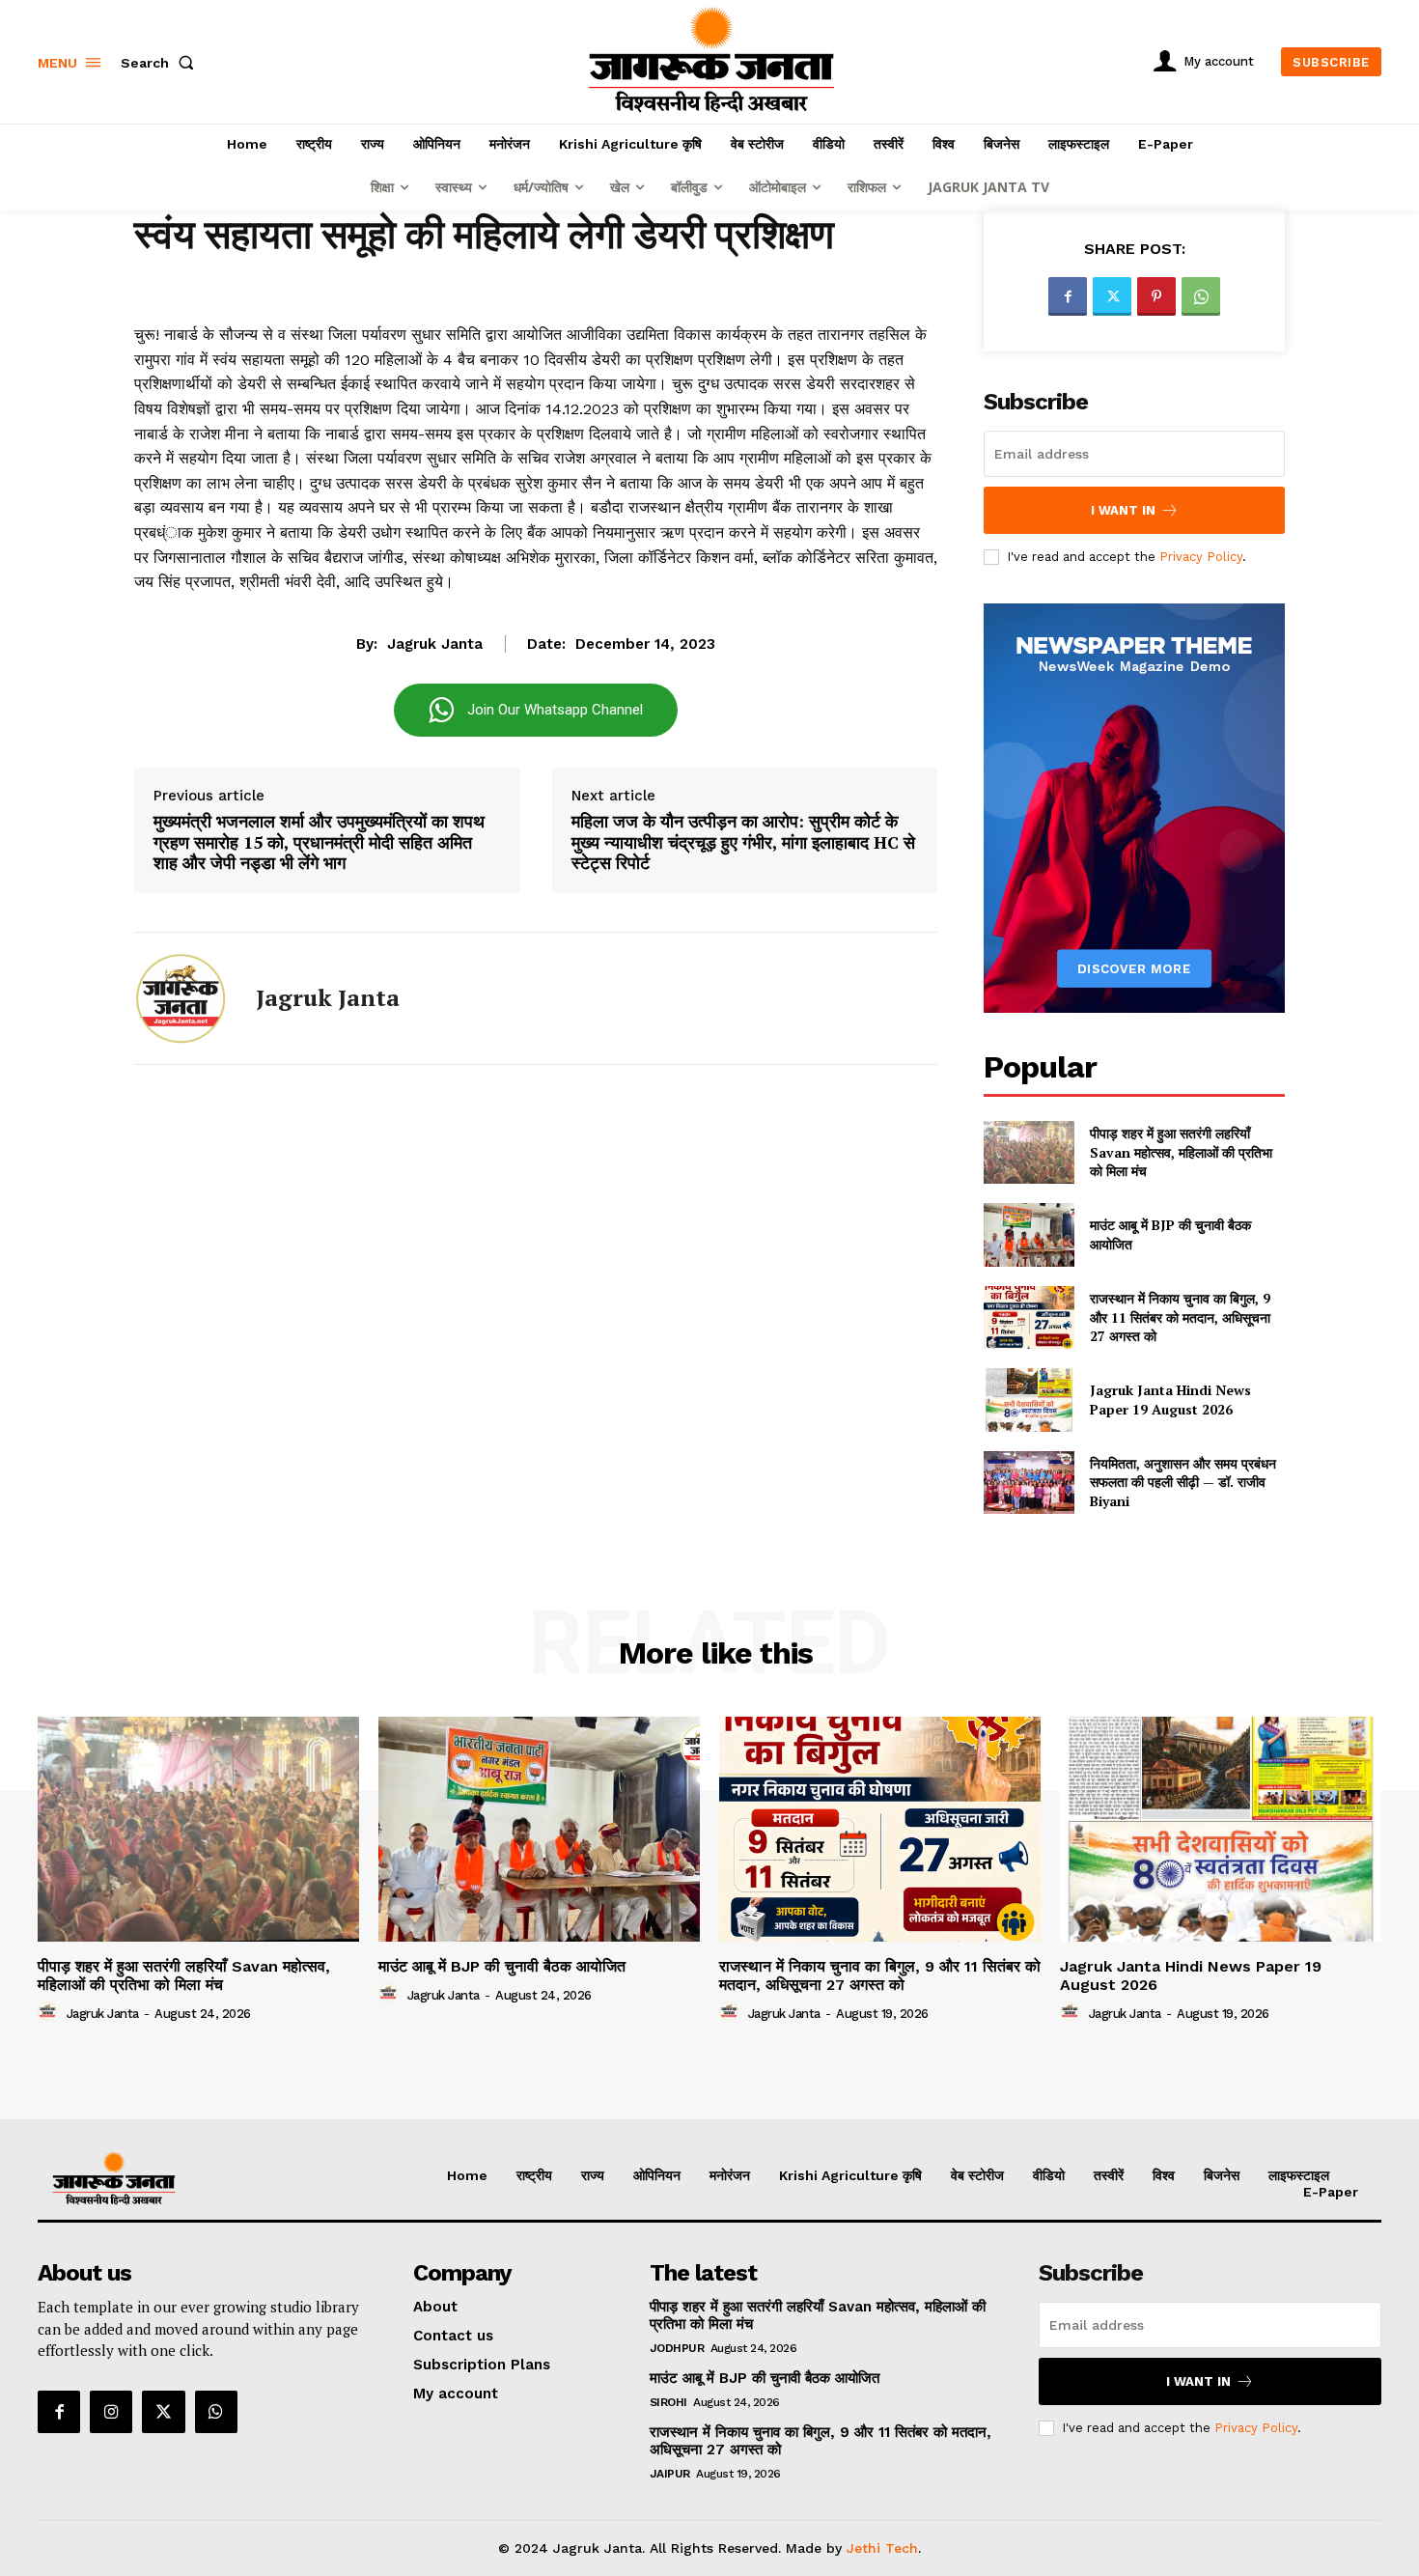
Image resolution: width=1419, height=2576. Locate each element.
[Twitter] (1112, 296)
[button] (161, 63)
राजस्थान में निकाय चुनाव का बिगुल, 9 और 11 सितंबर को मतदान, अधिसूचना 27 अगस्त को (1180, 1317)
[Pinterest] (1156, 296)
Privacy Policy (1201, 557)
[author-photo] (50, 2012)
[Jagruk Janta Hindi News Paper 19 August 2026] (1029, 1400)
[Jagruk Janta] (181, 998)
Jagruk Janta (435, 644)
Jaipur (670, 2474)
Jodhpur (677, 2348)
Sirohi (668, 2402)
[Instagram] (111, 2412)
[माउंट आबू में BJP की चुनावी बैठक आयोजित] (1029, 1234)
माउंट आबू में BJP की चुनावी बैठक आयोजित (502, 1966)
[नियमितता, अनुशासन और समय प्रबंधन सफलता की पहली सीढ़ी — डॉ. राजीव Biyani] (1029, 1483)
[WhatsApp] (1201, 296)
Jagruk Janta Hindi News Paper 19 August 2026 (1170, 1400)
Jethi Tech (882, 2548)
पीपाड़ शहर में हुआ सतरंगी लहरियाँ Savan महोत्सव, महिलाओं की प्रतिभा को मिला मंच (1181, 1152)
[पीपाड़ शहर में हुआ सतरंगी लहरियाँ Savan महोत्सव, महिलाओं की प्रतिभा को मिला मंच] (1029, 1152)
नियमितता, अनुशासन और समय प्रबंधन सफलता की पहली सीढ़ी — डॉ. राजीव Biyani (1183, 1482)
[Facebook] (1068, 296)
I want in (1123, 510)
